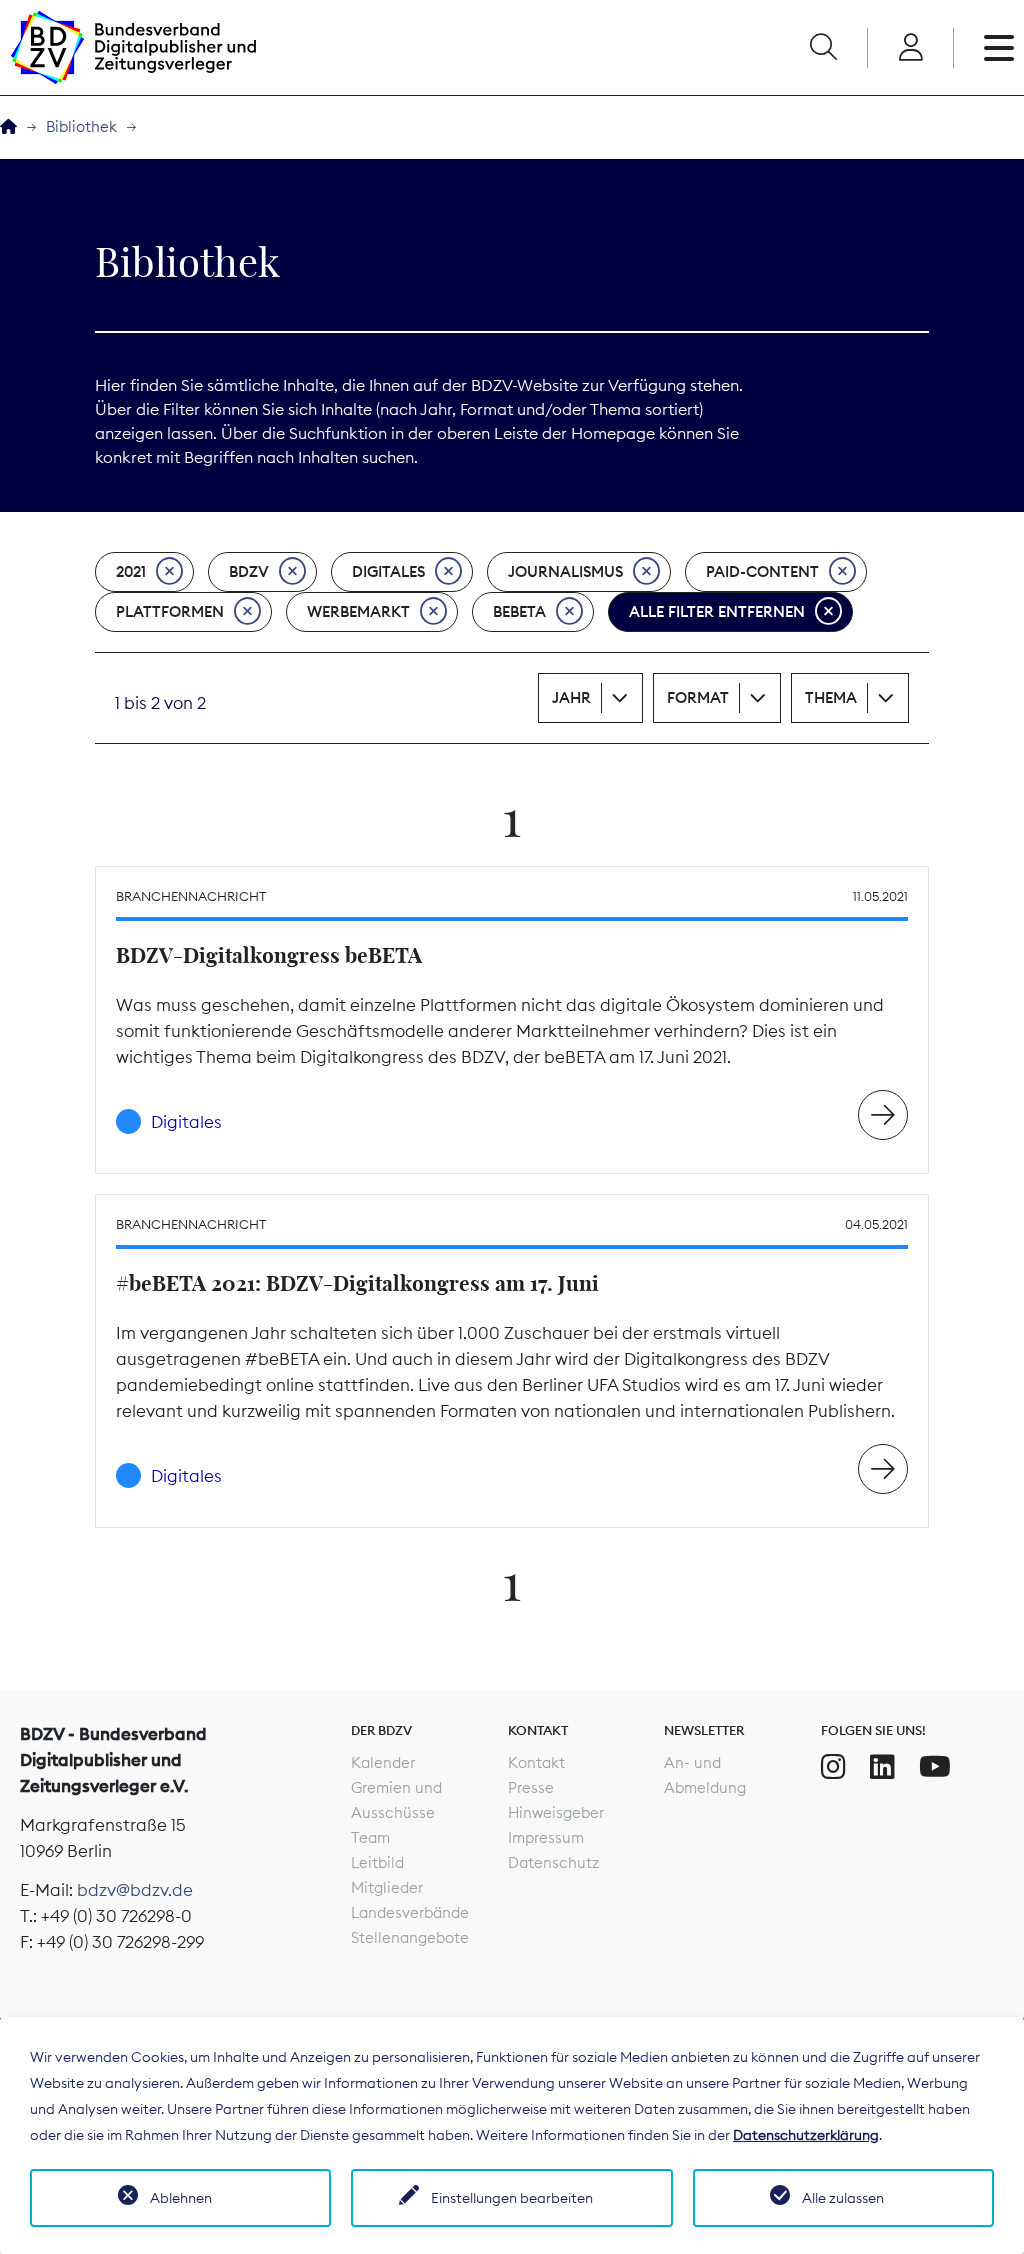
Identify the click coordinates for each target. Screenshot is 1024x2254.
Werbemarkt (358, 611)
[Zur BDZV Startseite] (8, 127)
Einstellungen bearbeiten (512, 2198)
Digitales (388, 571)
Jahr (571, 697)
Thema (831, 697)
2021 (131, 571)
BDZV (249, 571)
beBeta (519, 611)
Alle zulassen (843, 2198)
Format (698, 697)
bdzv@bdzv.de (135, 1890)
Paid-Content (762, 571)
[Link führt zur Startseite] (133, 47)
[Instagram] (833, 1767)
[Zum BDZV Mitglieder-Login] (910, 48)
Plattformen (170, 611)
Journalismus (565, 571)
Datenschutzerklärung (806, 2135)
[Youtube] (935, 1767)
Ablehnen (181, 2198)
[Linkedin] (882, 1767)
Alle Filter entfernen (717, 611)
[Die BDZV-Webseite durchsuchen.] (823, 48)
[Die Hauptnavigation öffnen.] (999, 48)
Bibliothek (81, 126)
